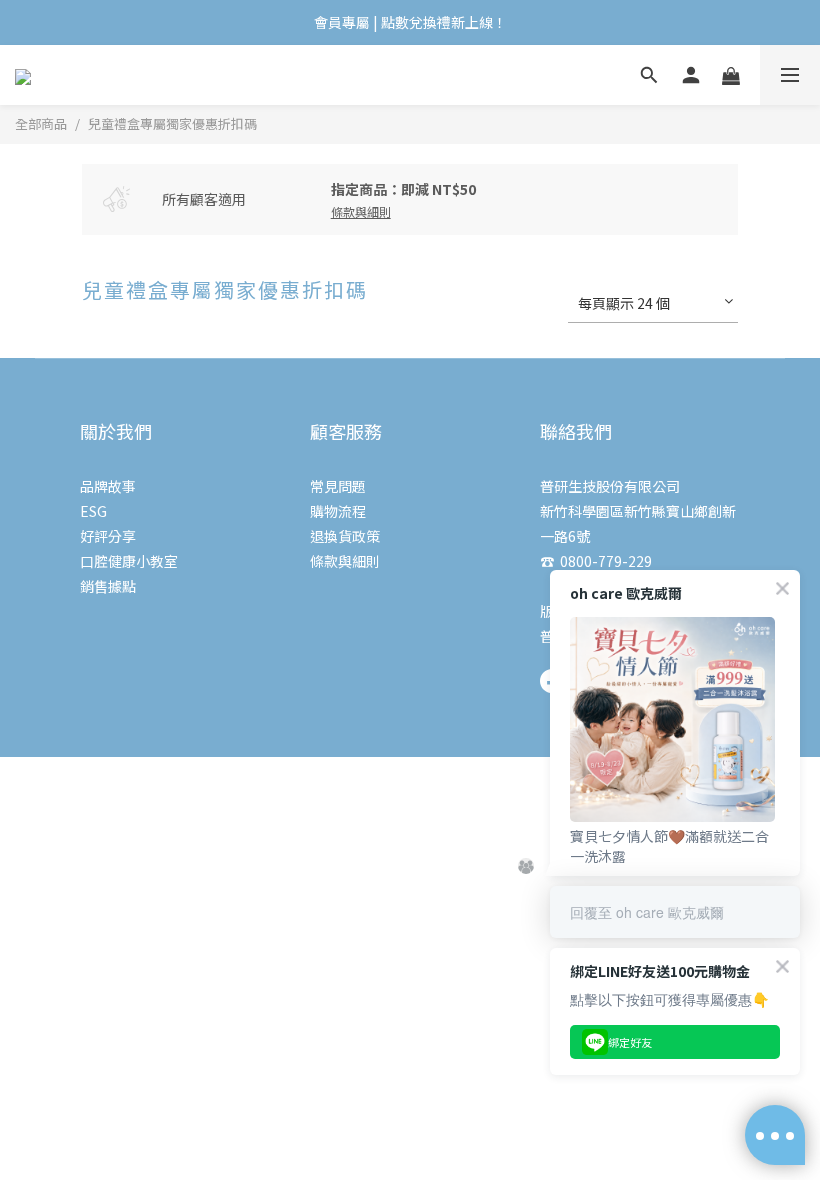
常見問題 (338, 486)
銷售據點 (108, 586)
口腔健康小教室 (129, 561)
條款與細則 (345, 561)
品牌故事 (108, 486)
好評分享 (108, 536)
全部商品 (41, 123)
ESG (93, 511)
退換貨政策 (345, 536)
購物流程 (338, 511)
